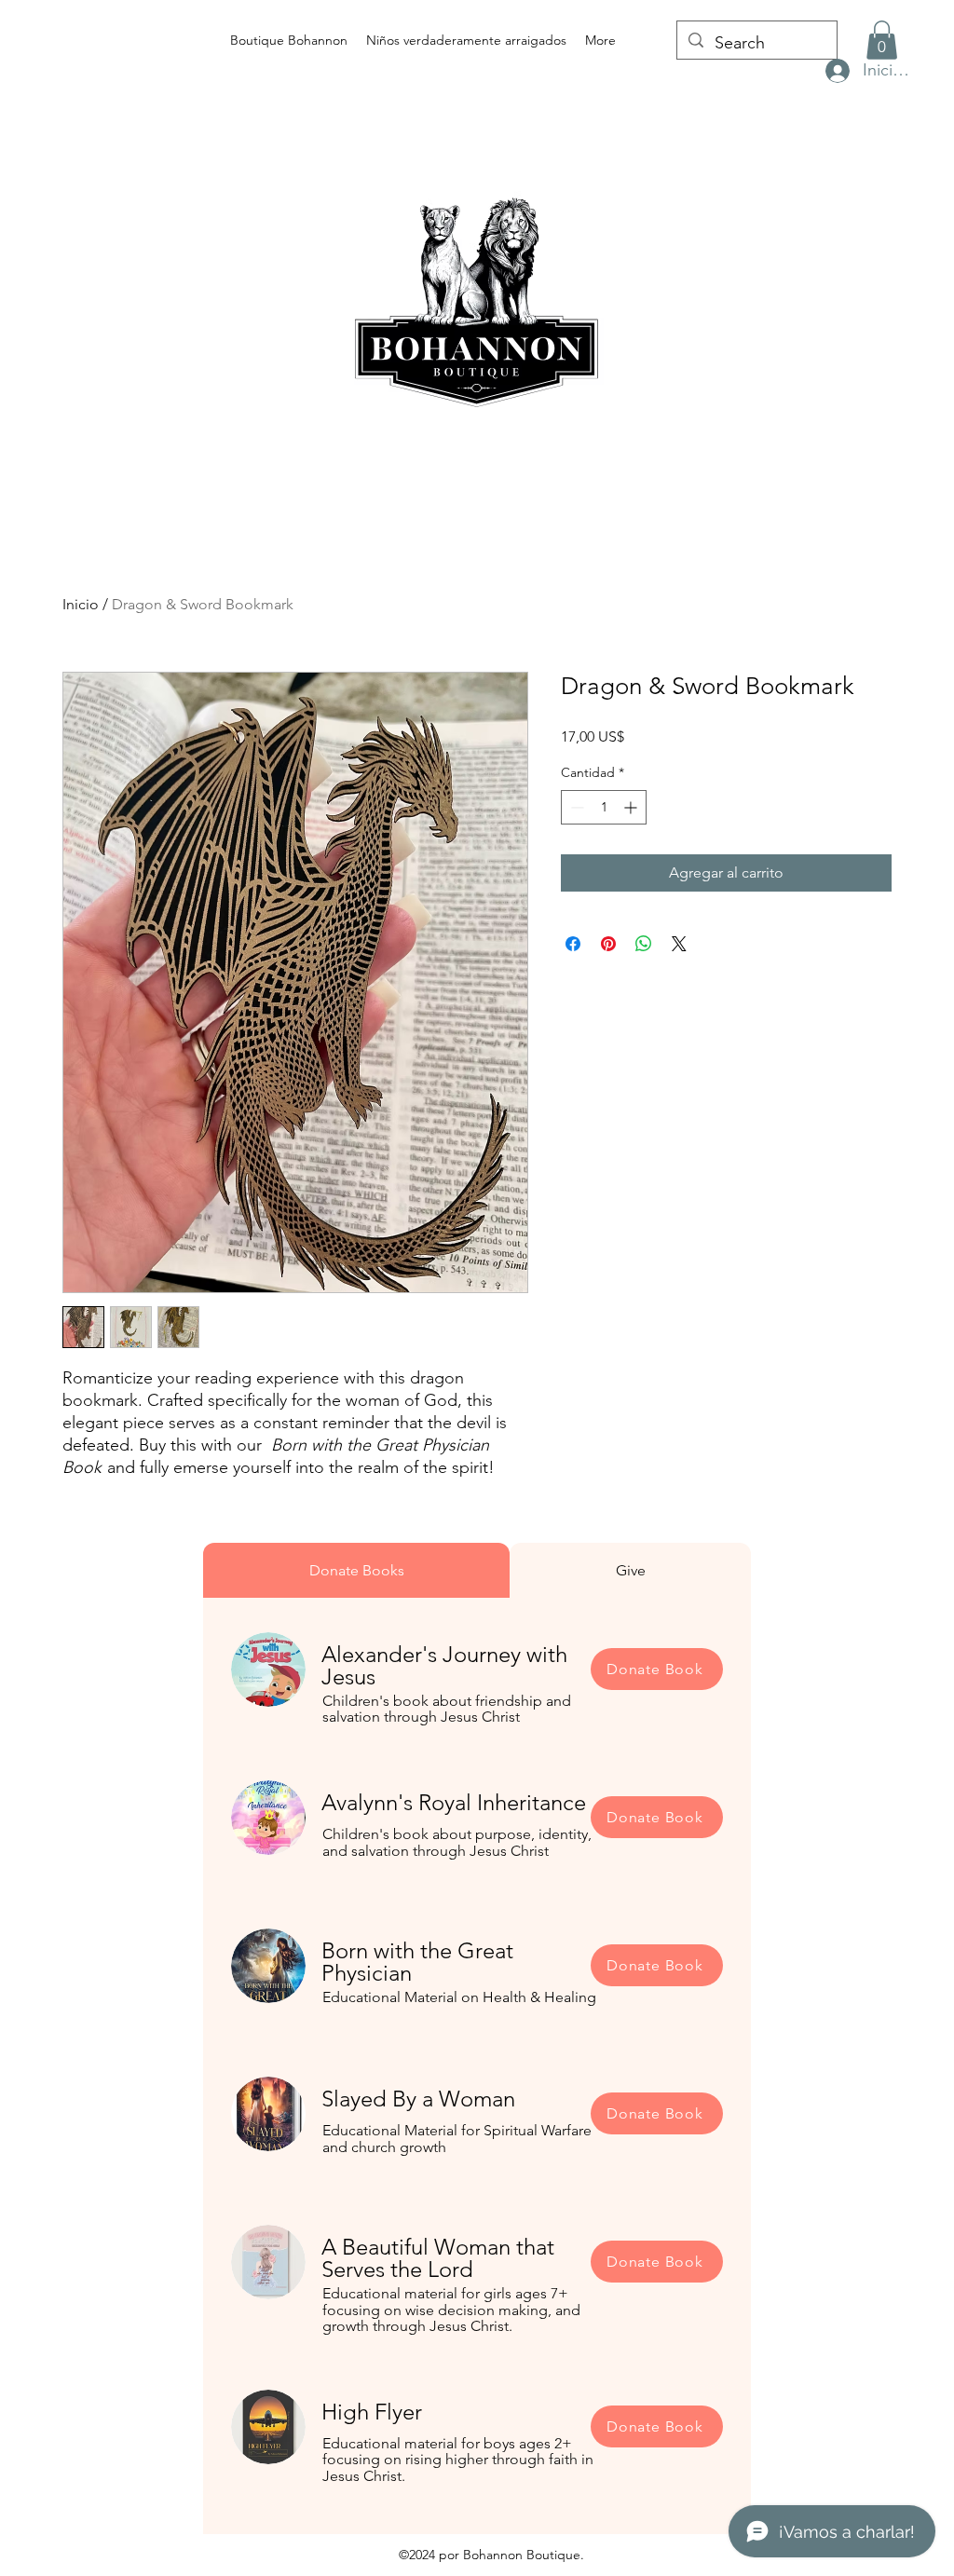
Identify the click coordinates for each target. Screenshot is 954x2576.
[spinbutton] (604, 807)
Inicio (81, 604)
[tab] (356, 1570)
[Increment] (632, 807)
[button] (882, 40)
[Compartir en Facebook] (573, 944)
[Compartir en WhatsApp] (644, 944)
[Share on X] (679, 944)
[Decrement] (575, 807)
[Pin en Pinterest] (608, 944)
